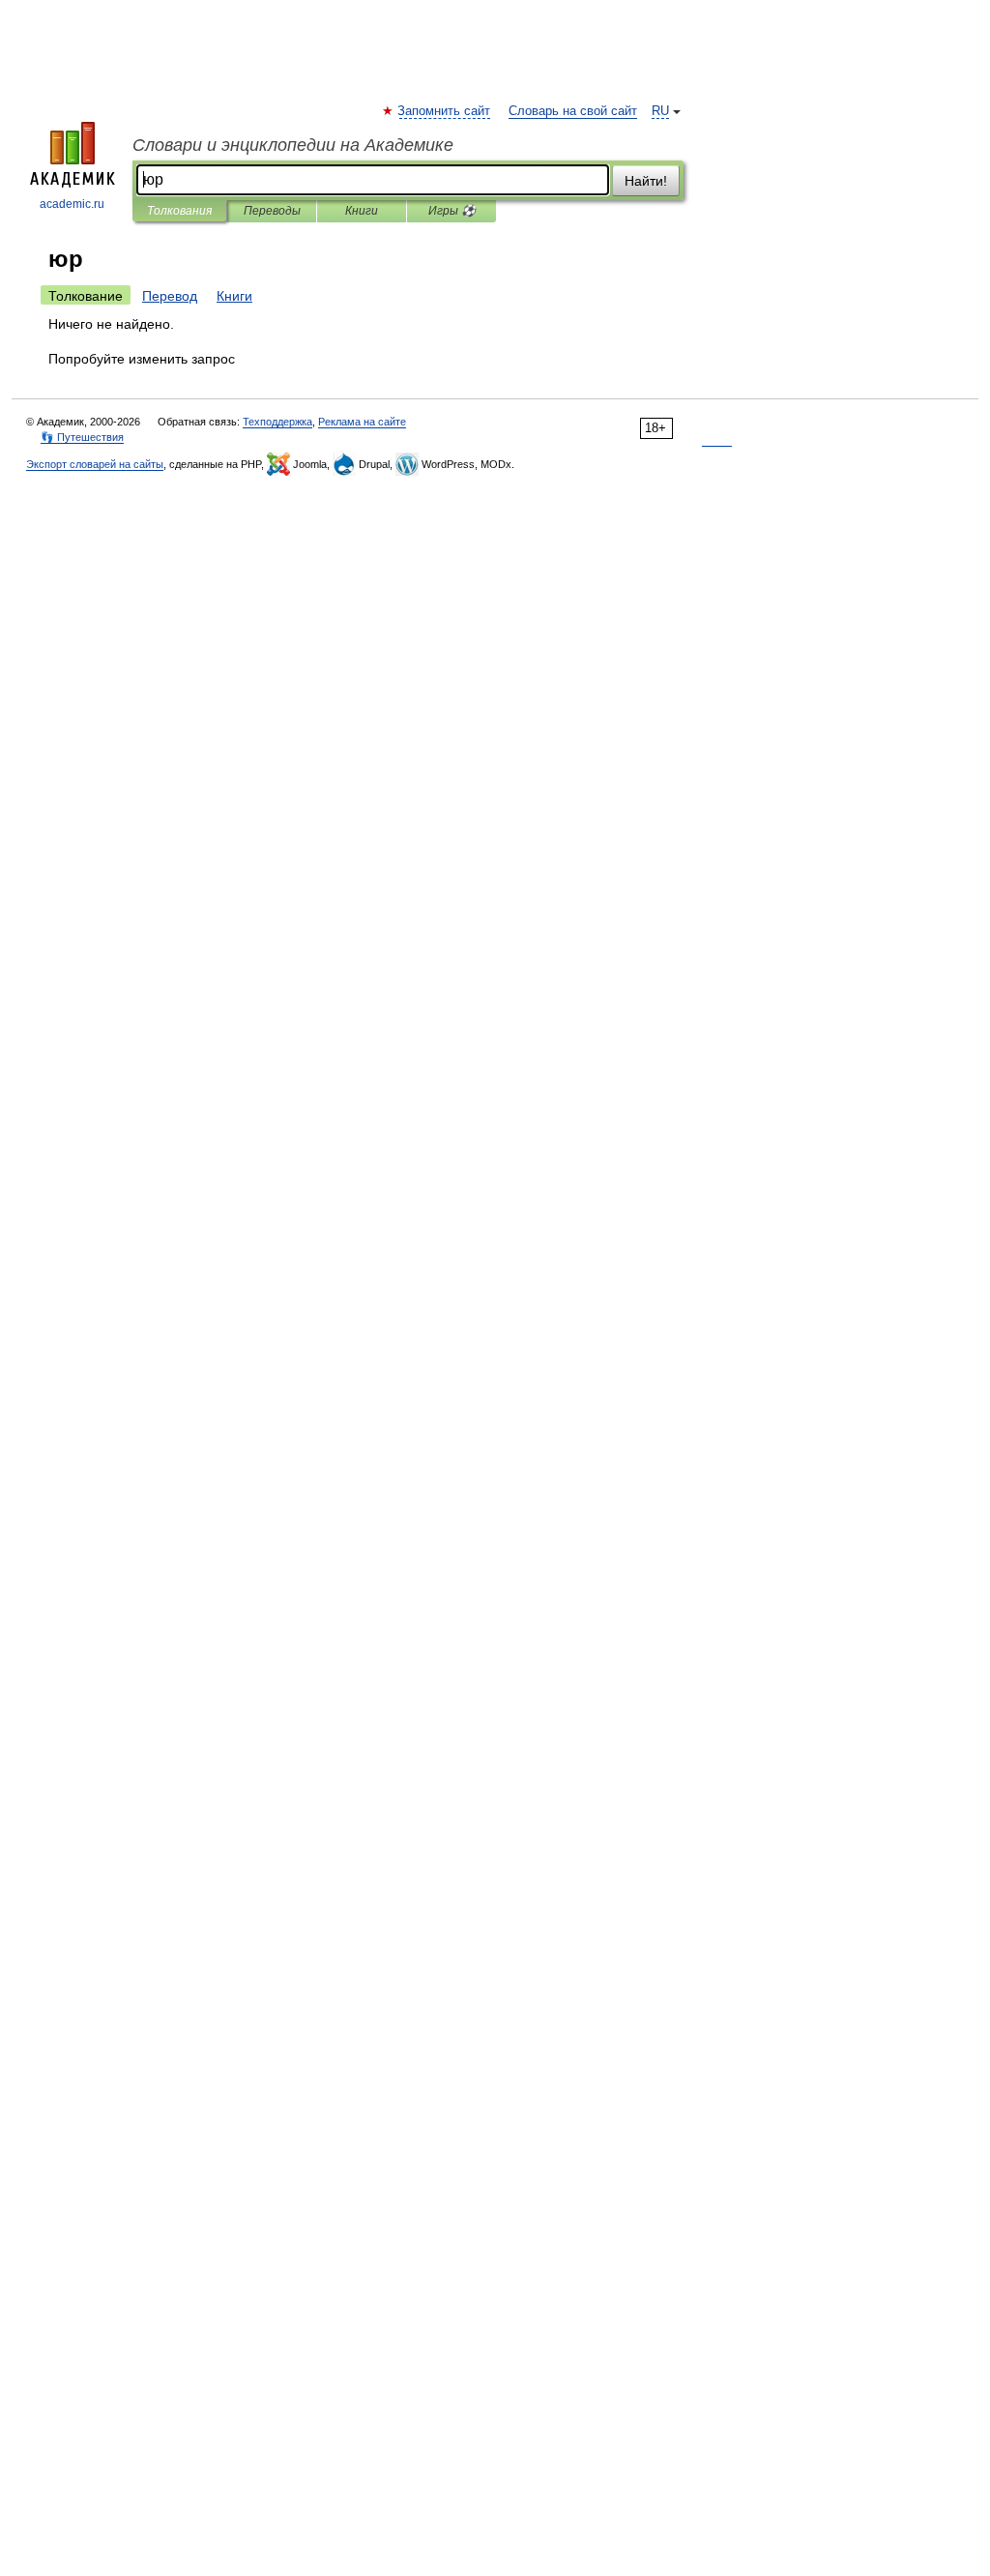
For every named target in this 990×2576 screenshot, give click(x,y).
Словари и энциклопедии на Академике (293, 145)
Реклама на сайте (362, 422)
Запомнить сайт (445, 111)
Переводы (272, 211)
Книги (362, 211)
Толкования (179, 211)
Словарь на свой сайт (573, 111)
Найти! (646, 181)
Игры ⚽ (452, 211)
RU (660, 111)
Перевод (170, 296)
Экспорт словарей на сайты (95, 464)
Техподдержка (277, 422)
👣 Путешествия (82, 437)
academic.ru (72, 204)
